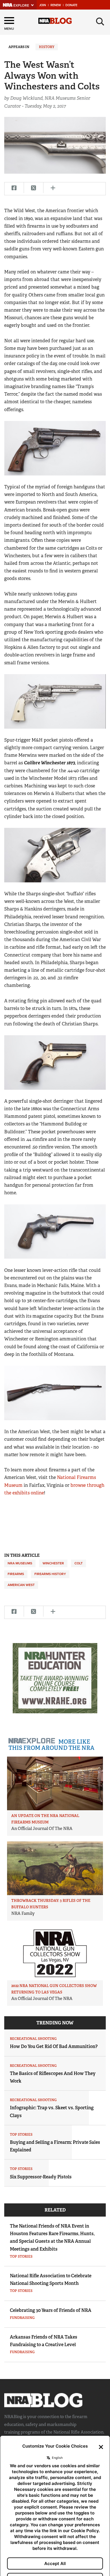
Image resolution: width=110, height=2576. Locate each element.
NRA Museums (20, 1563)
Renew (56, 5)
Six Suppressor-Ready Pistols (41, 2177)
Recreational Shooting (33, 2039)
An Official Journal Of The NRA (42, 1829)
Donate (71, 5)
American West (21, 1585)
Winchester (53, 1563)
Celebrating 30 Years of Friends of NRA (51, 2310)
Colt (79, 1563)
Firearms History (50, 1574)
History (47, 47)
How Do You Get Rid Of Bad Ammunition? (54, 2046)
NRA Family (23, 1913)
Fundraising (22, 2318)
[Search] (100, 22)
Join (43, 5)
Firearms (16, 1574)
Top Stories (21, 2135)
